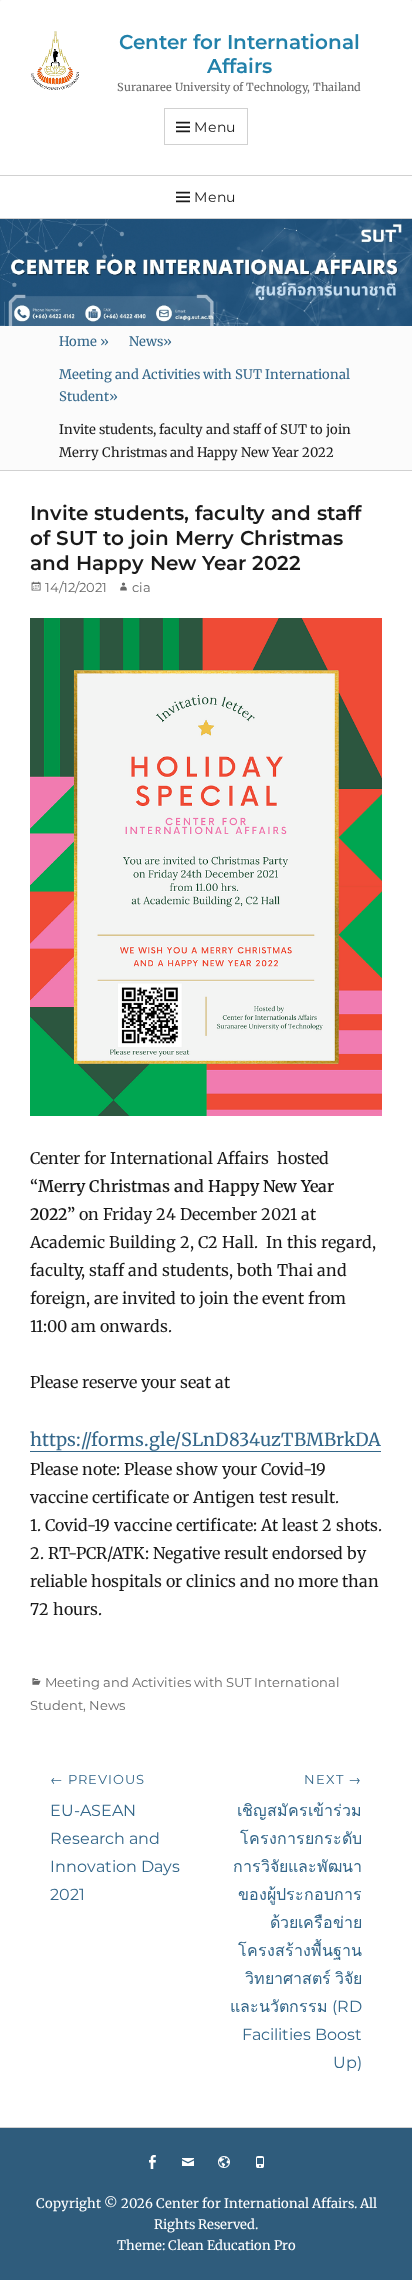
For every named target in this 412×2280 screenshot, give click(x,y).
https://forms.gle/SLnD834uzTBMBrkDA (205, 1439)
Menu (215, 127)
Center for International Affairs (239, 54)
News (150, 341)
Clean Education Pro (232, 2245)
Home (84, 341)
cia (141, 587)
